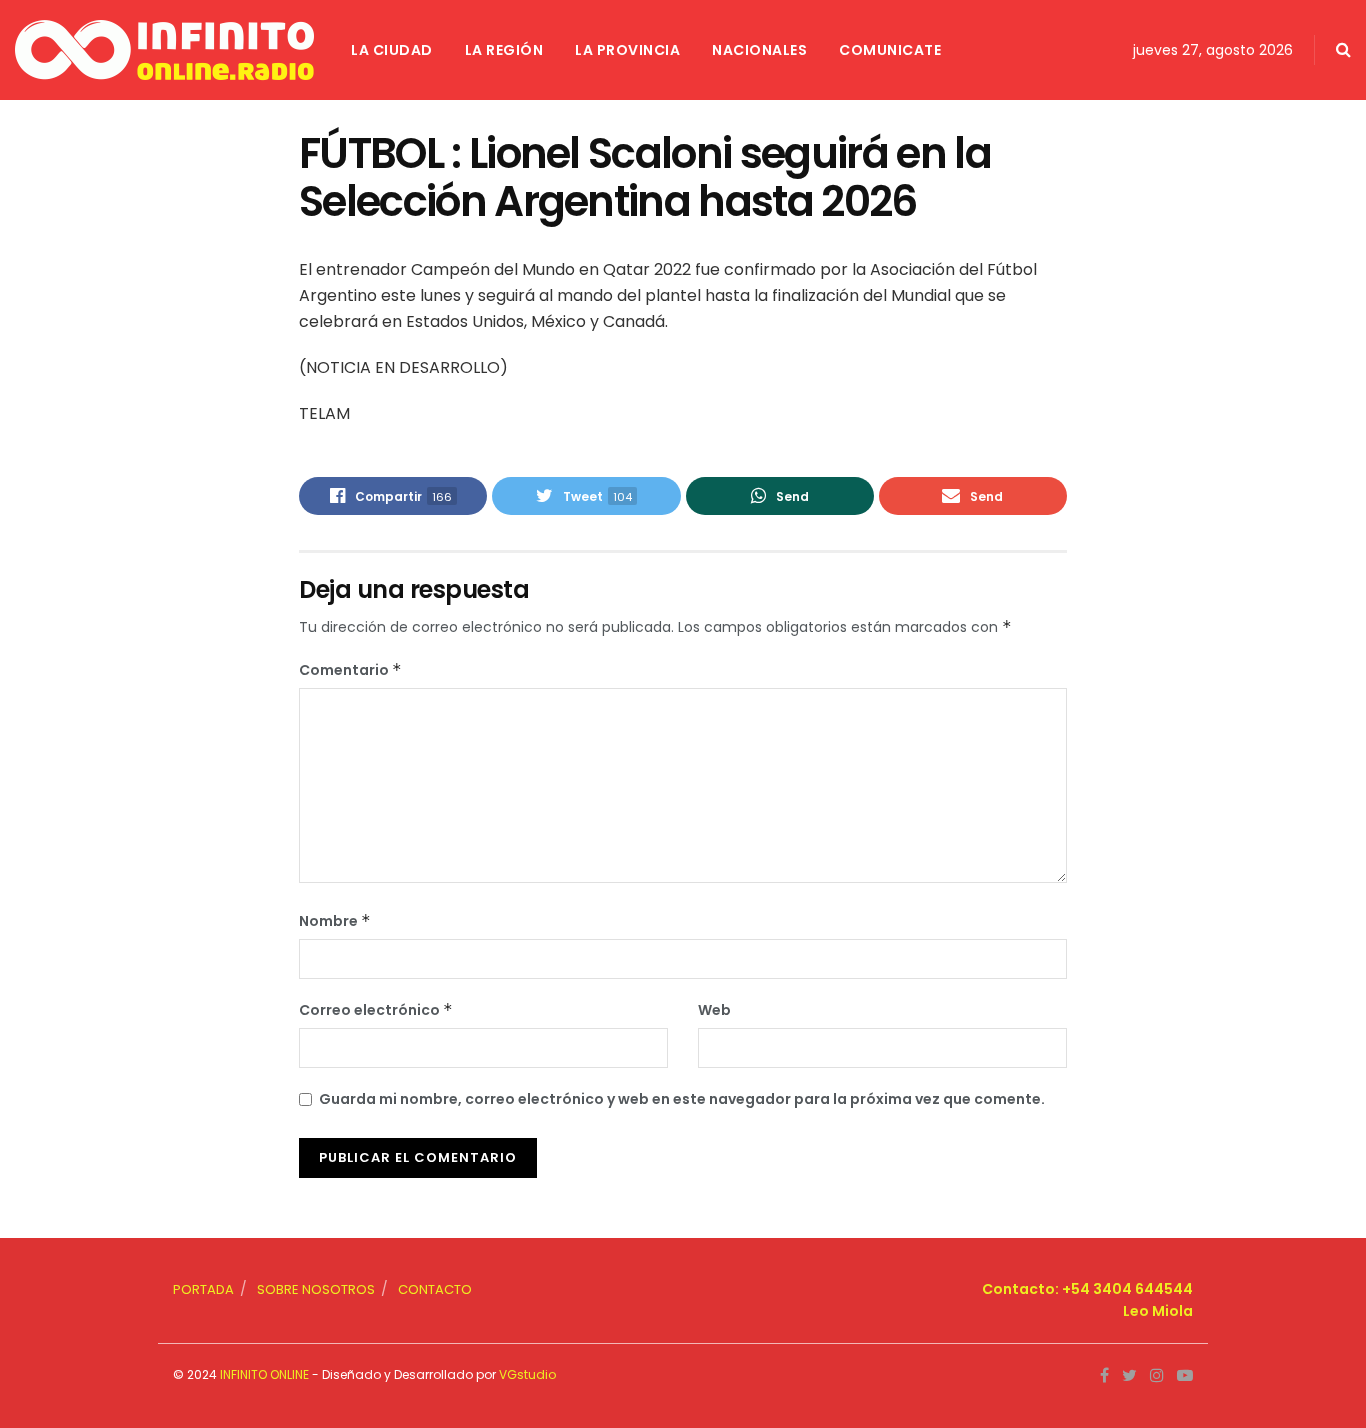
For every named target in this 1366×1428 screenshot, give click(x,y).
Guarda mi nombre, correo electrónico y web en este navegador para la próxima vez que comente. (682, 1099)
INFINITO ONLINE (264, 1374)
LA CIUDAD (392, 50)
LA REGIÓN (504, 50)
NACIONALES (759, 50)
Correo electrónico (376, 1010)
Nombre (335, 921)
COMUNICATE (890, 50)
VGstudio (527, 1374)
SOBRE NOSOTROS (316, 1289)
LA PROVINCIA (627, 50)
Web (714, 1010)
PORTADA (203, 1289)
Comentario (350, 670)
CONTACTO (435, 1289)
